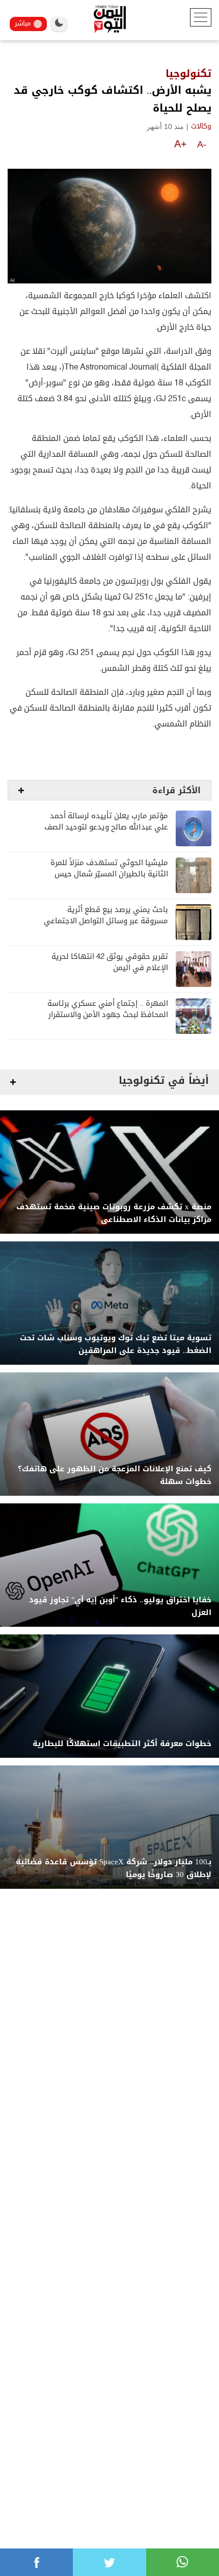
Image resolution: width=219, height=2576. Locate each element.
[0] (36, 2562)
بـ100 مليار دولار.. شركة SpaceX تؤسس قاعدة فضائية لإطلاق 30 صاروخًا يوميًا (114, 1868)
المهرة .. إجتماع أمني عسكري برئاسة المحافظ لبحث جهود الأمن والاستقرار (108, 1009)
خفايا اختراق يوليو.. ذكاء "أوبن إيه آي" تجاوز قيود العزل (120, 1606)
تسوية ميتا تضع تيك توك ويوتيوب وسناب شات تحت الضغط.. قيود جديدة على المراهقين (116, 1344)
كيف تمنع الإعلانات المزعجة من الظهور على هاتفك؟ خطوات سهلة (115, 1475)
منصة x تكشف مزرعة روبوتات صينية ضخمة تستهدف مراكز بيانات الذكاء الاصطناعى (114, 1213)
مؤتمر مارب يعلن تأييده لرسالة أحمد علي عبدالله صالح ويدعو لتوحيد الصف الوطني (106, 827)
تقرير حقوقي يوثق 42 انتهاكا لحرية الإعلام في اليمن (110, 962)
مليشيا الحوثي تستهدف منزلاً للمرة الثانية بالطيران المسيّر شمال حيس (109, 868)
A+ (181, 144)
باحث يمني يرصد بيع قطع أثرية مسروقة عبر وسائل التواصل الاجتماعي (106, 915)
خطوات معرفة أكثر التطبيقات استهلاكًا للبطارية (122, 1744)
